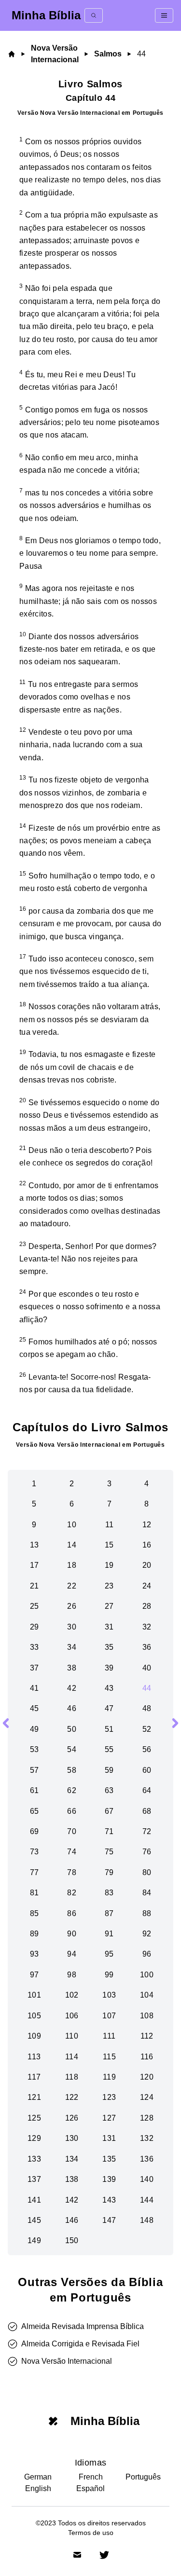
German (38, 2477)
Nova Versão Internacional (55, 54)
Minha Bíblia (46, 15)
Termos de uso (91, 2533)
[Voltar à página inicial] (13, 54)
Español (90, 2488)
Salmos (108, 54)
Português (143, 2477)
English (38, 2488)
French (91, 2477)
